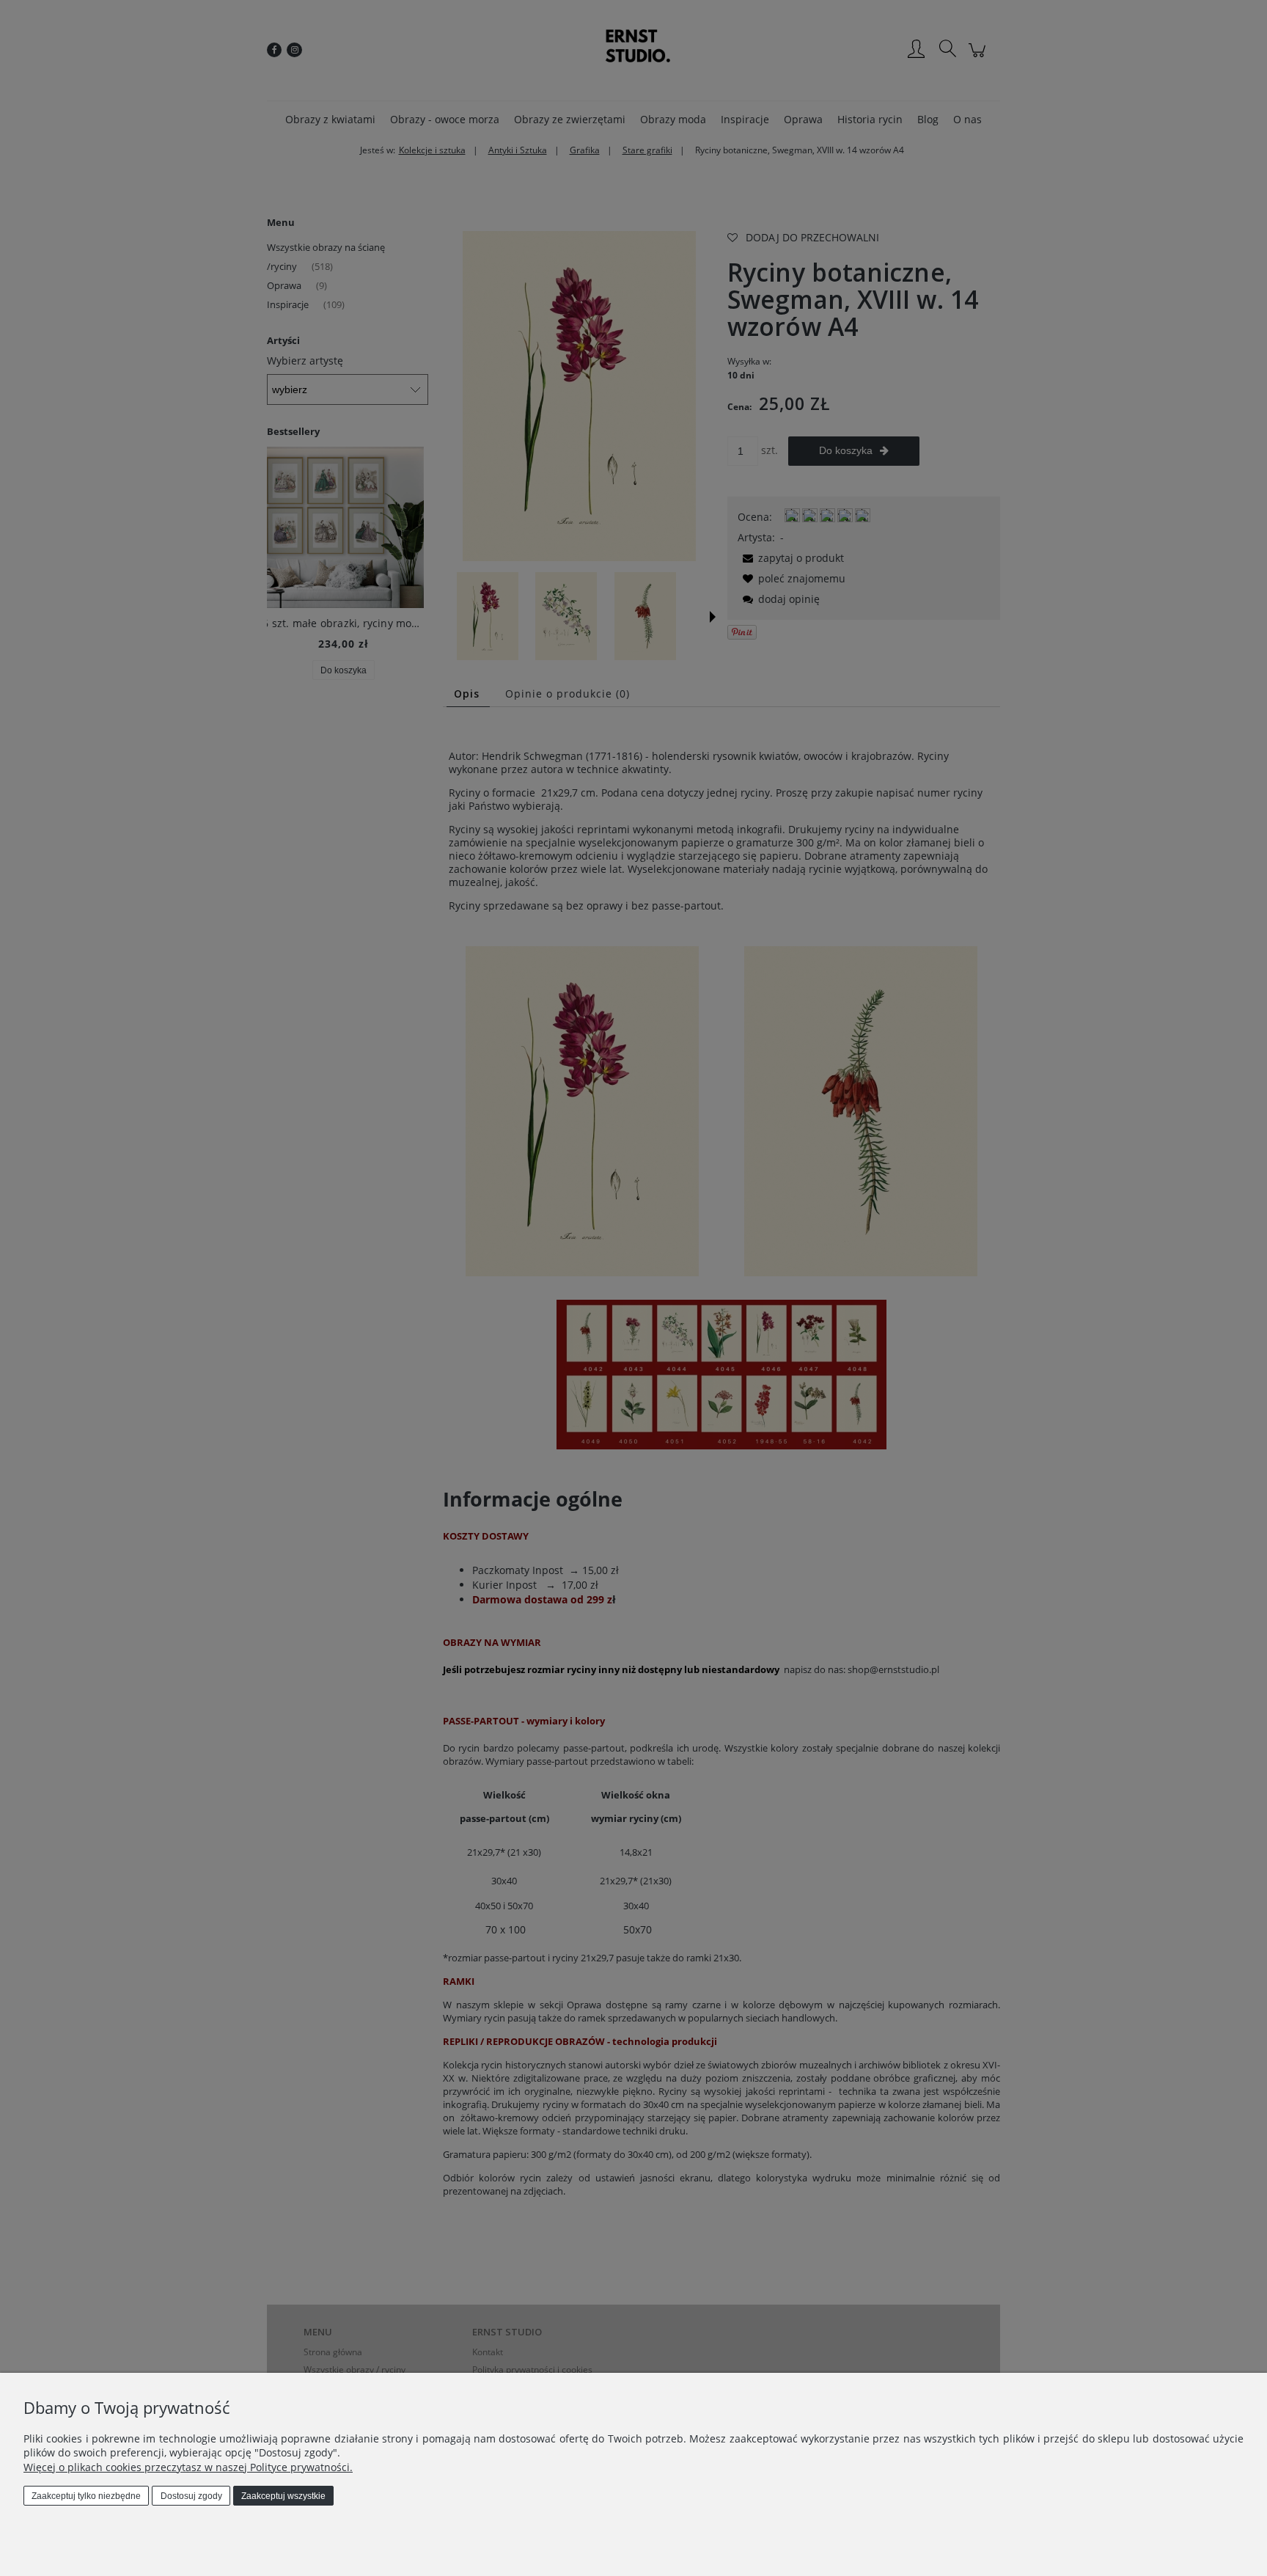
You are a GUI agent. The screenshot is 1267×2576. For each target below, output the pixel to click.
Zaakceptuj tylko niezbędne (86, 2496)
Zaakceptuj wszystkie (283, 2496)
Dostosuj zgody (191, 2496)
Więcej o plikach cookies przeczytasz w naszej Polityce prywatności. (188, 2467)
